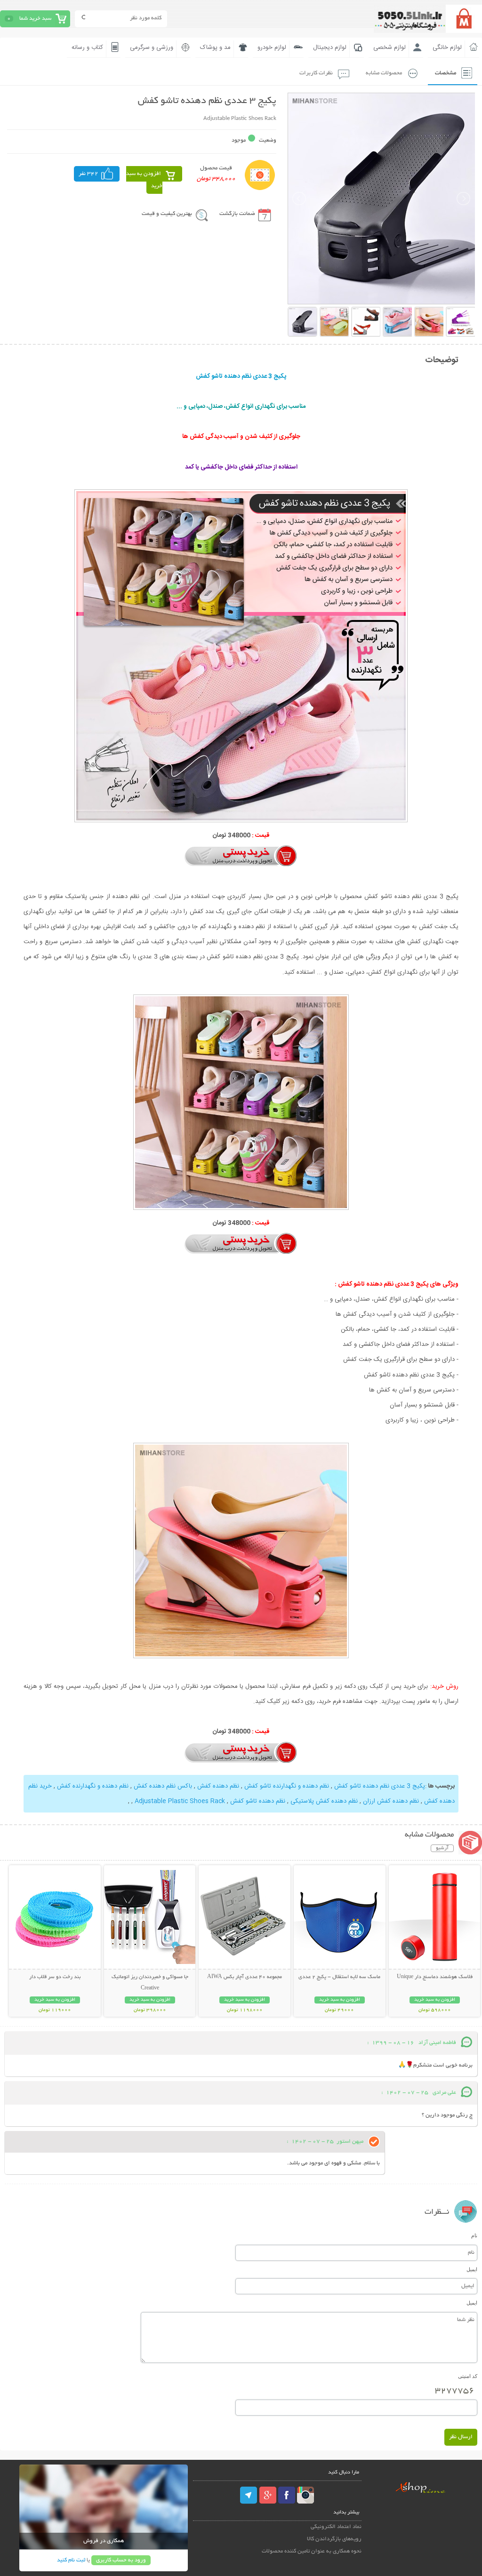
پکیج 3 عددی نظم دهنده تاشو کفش (380, 1786)
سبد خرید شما (35, 19)
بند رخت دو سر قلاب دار (55, 1977)
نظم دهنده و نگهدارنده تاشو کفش (287, 1786)
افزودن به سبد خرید (144, 180)
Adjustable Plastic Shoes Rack (180, 1801)
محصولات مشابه (384, 73)
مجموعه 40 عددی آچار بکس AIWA (245, 1977)
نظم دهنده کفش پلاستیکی (324, 1801)
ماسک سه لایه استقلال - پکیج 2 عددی (339, 1977)
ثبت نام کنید (71, 2560)
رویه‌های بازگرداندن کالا (334, 2539)
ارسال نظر (461, 2437)
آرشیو (442, 1848)
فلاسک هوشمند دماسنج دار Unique (435, 1977)
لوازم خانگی (447, 48)
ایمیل (472, 2269)
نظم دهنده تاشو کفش (258, 1801)
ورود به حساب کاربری (121, 2560)
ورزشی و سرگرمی (152, 48)
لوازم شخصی (390, 48)
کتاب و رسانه (87, 48)
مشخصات (446, 73)
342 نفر (88, 174)
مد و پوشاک (215, 48)
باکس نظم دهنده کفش (163, 1786)
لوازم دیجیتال (330, 48)
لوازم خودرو (272, 48)
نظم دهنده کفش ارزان (391, 1801)
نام (474, 2235)
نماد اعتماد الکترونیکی (336, 2527)
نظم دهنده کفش (218, 1786)
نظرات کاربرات (316, 73)
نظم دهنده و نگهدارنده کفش (93, 1786)
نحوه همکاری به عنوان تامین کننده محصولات (312, 2551)
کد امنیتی (468, 2376)
